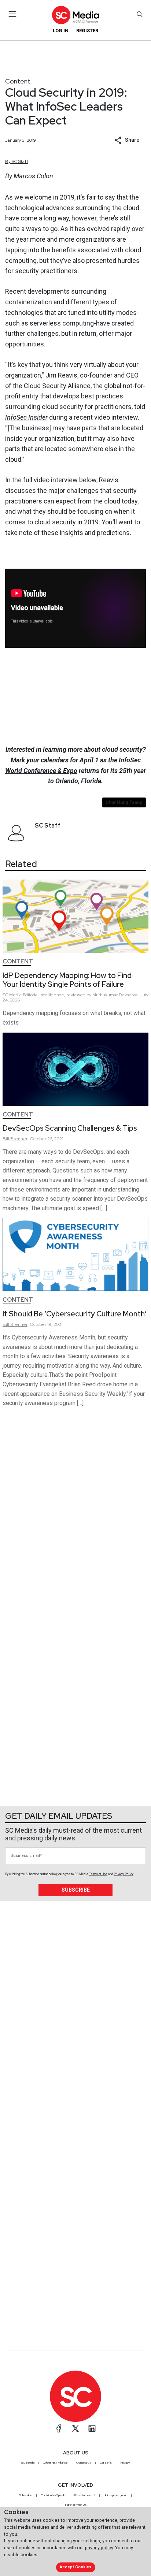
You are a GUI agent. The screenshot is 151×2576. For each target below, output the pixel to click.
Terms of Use (98, 1874)
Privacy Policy (124, 1874)
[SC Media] (75, 15)
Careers (106, 2462)
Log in (61, 31)
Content (18, 81)
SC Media (28, 2462)
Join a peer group (115, 2495)
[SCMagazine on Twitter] (75, 2428)
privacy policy (99, 2548)
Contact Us (84, 2462)
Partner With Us (76, 2505)
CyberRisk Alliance (55, 2462)
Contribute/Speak (53, 2495)
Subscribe (76, 1890)
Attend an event (84, 2495)
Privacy (125, 2462)
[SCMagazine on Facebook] (59, 2428)
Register (87, 31)
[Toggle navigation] (13, 14)
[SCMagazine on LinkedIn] (92, 2428)
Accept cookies (75, 2567)
